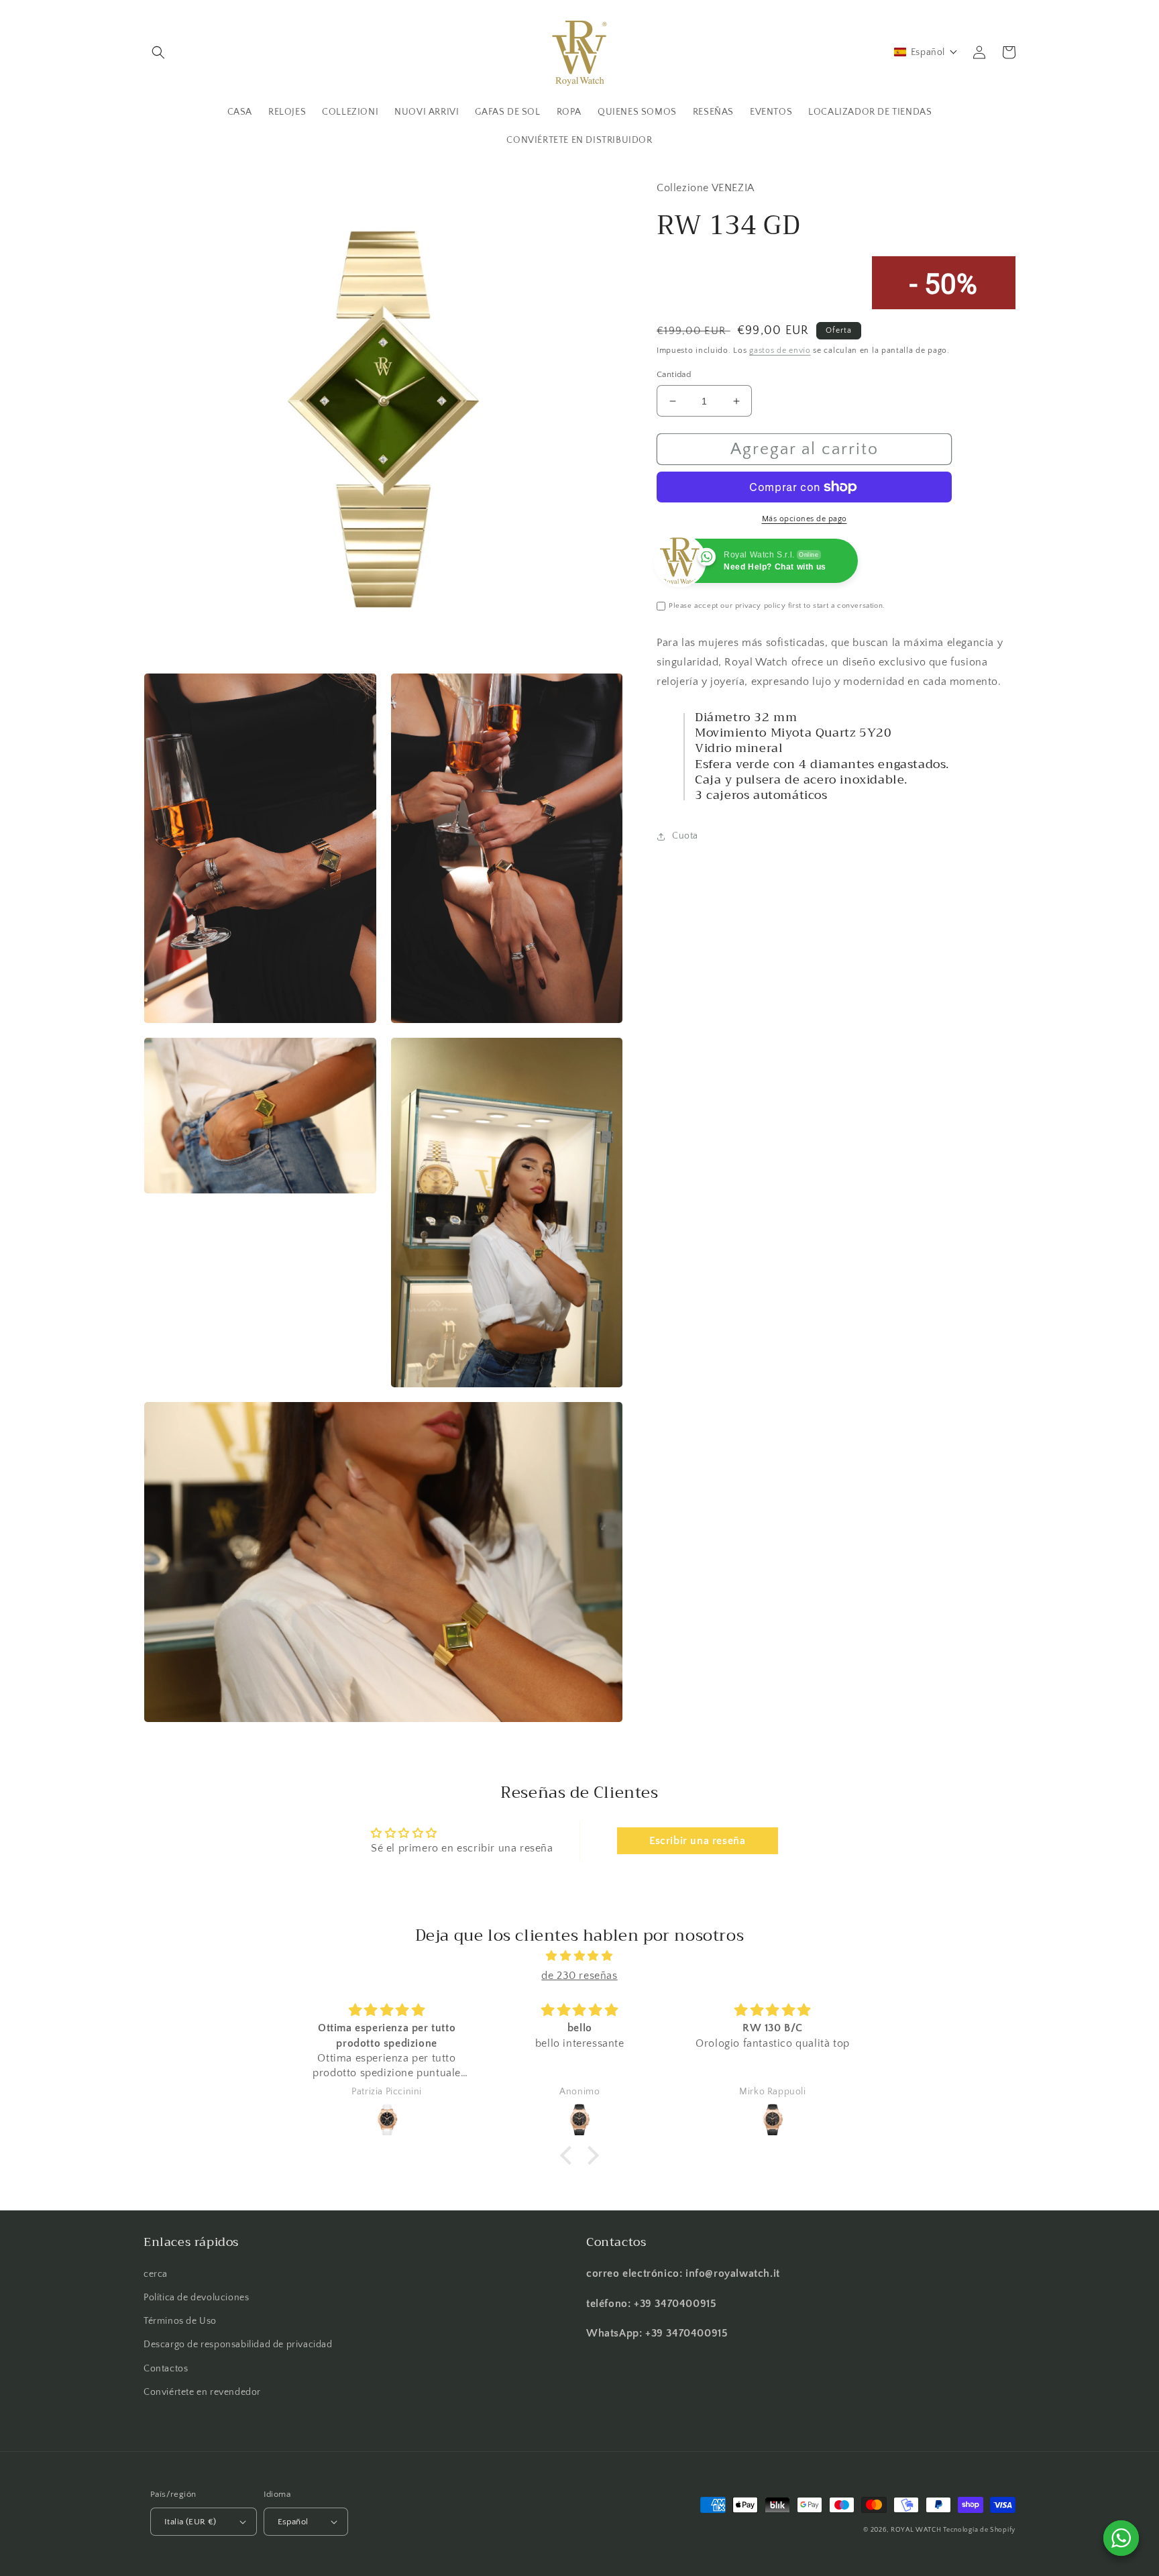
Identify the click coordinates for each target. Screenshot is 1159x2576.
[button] (158, 52)
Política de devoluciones (196, 2298)
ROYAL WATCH (917, 2530)
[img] (579, 1956)
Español (293, 2522)
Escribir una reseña (697, 1841)
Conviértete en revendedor (202, 2392)
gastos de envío (780, 351)
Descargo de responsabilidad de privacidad (238, 2345)
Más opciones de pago (805, 519)
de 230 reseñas (579, 1976)
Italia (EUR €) (190, 2522)
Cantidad (674, 374)
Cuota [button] (685, 836)
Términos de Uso (180, 2321)
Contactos (166, 2369)
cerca (156, 2274)
